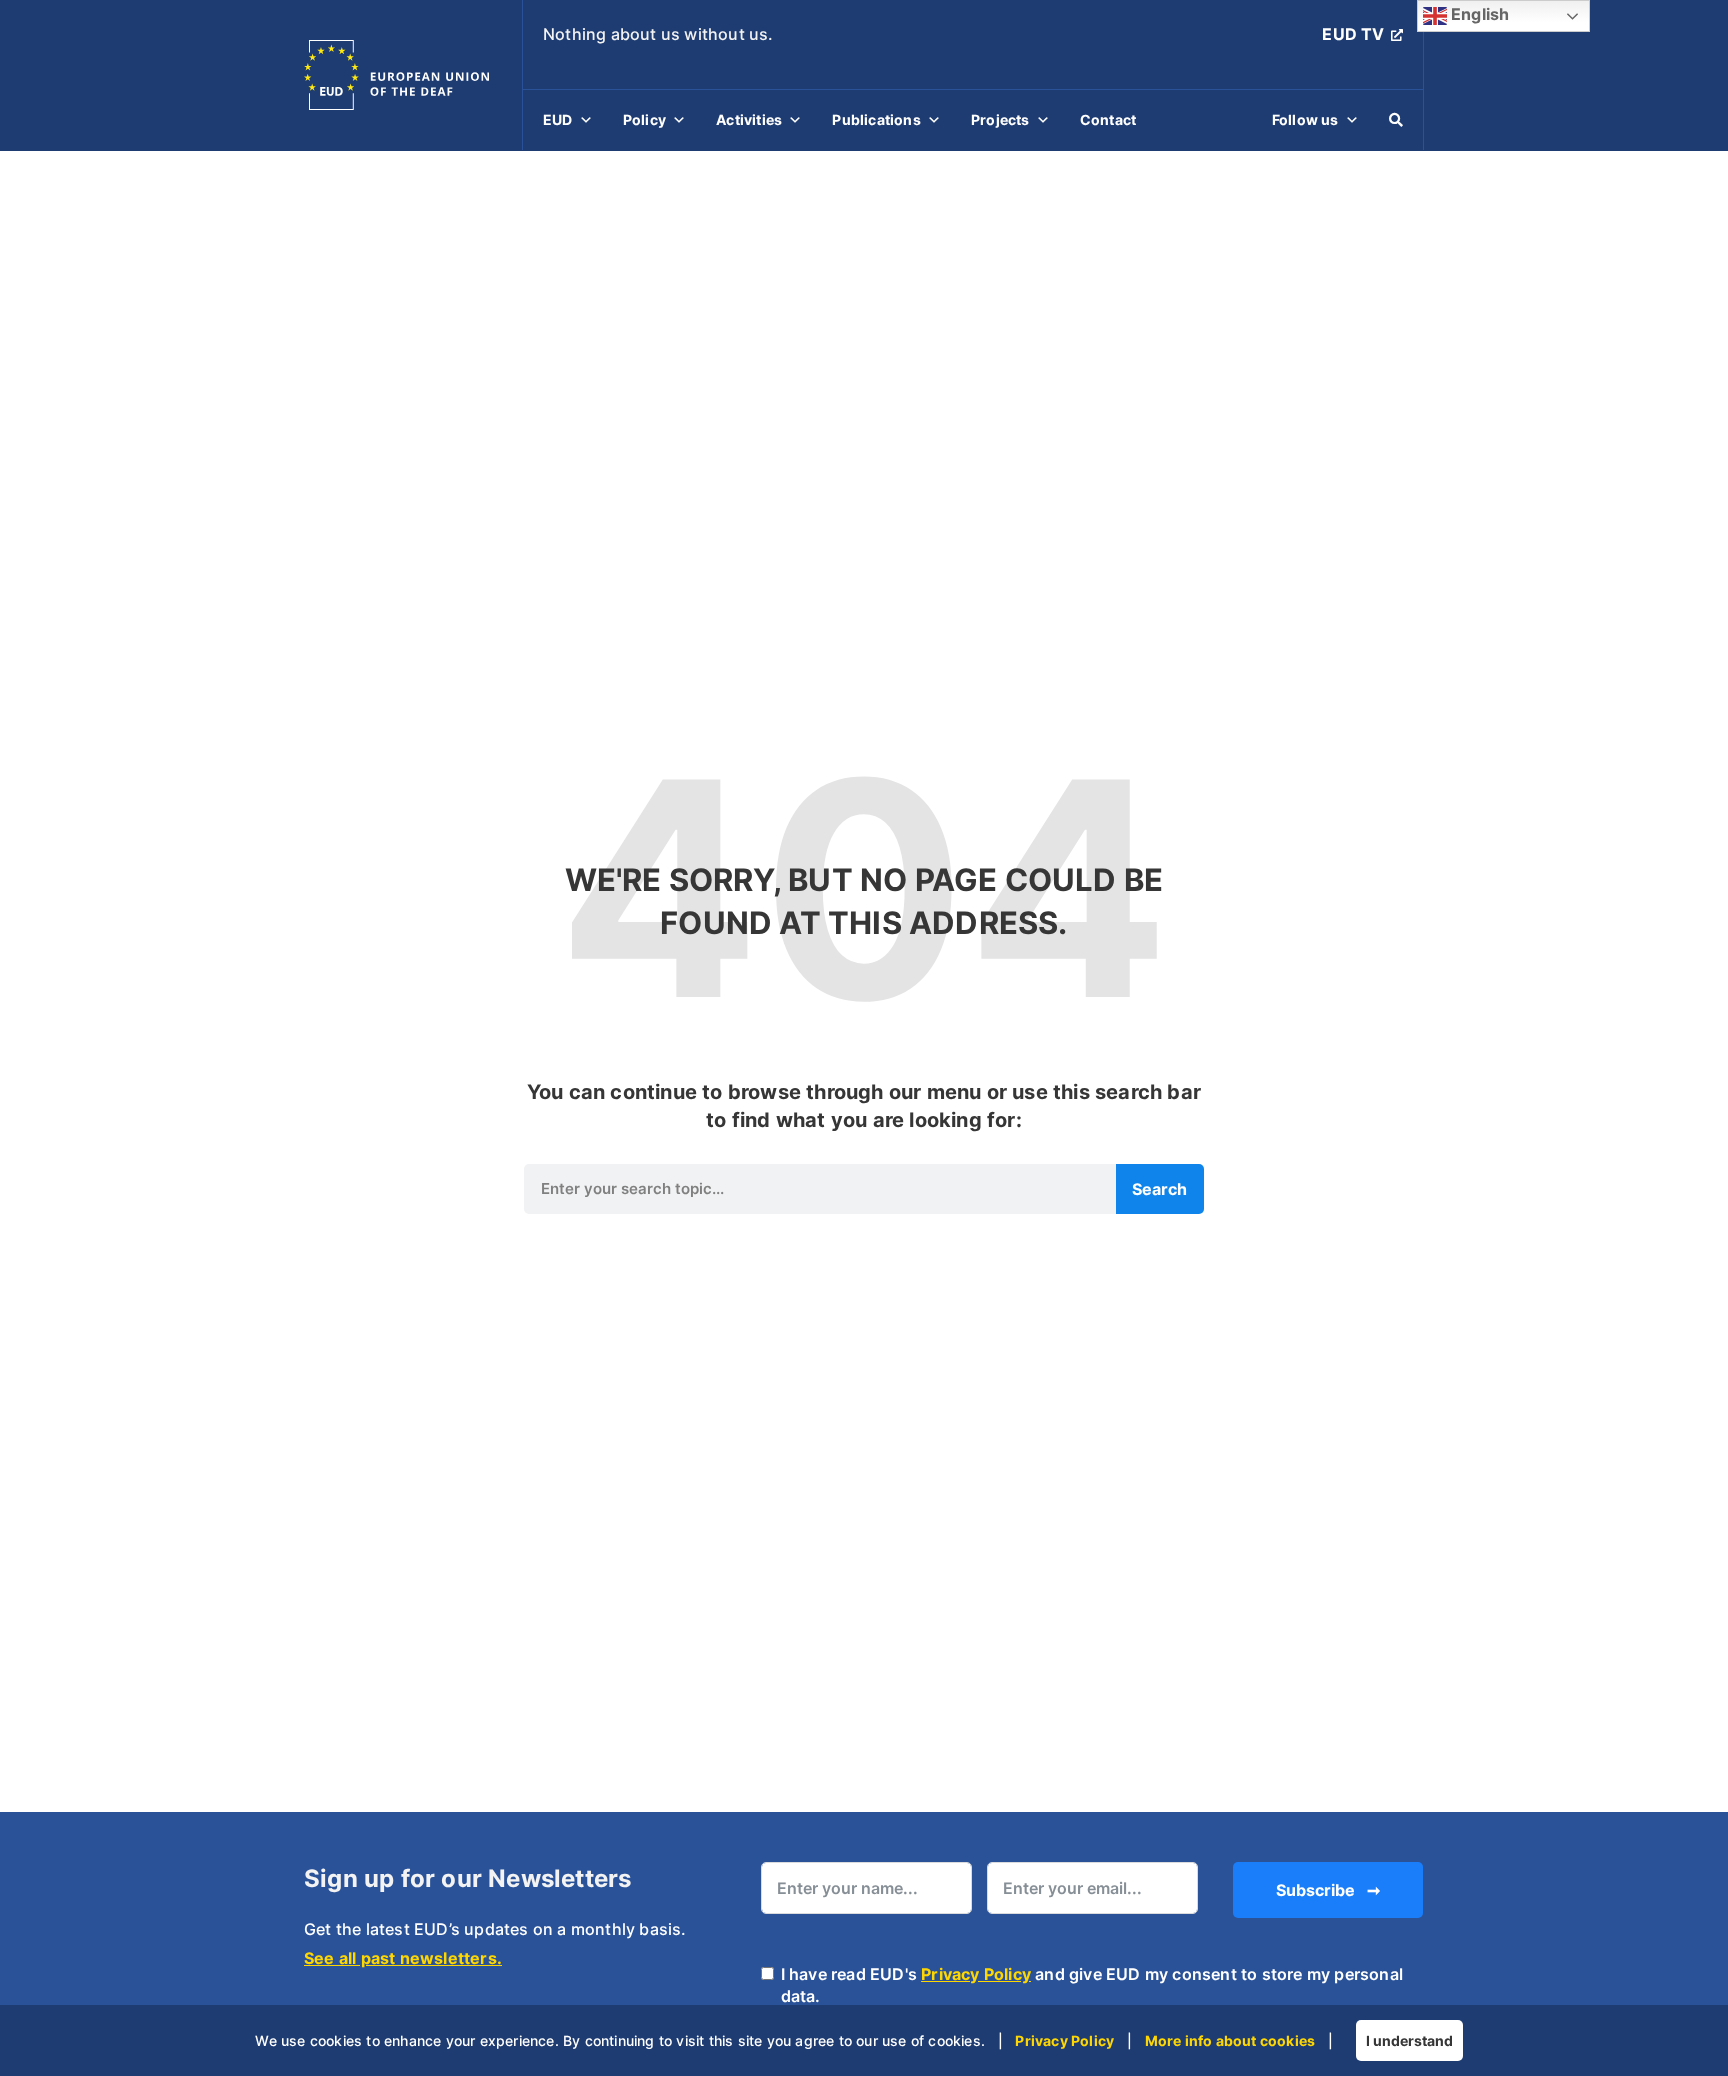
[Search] (1396, 120)
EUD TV (1353, 34)
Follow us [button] (1305, 119)
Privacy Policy (976, 1974)
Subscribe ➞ (1328, 1890)
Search (1159, 1189)
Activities (749, 119)
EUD (558, 119)
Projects (1000, 119)
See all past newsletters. (403, 1958)
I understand (1409, 2040)
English (1478, 14)
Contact (1108, 119)
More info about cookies (1230, 2040)
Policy (644, 119)
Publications (876, 119)
